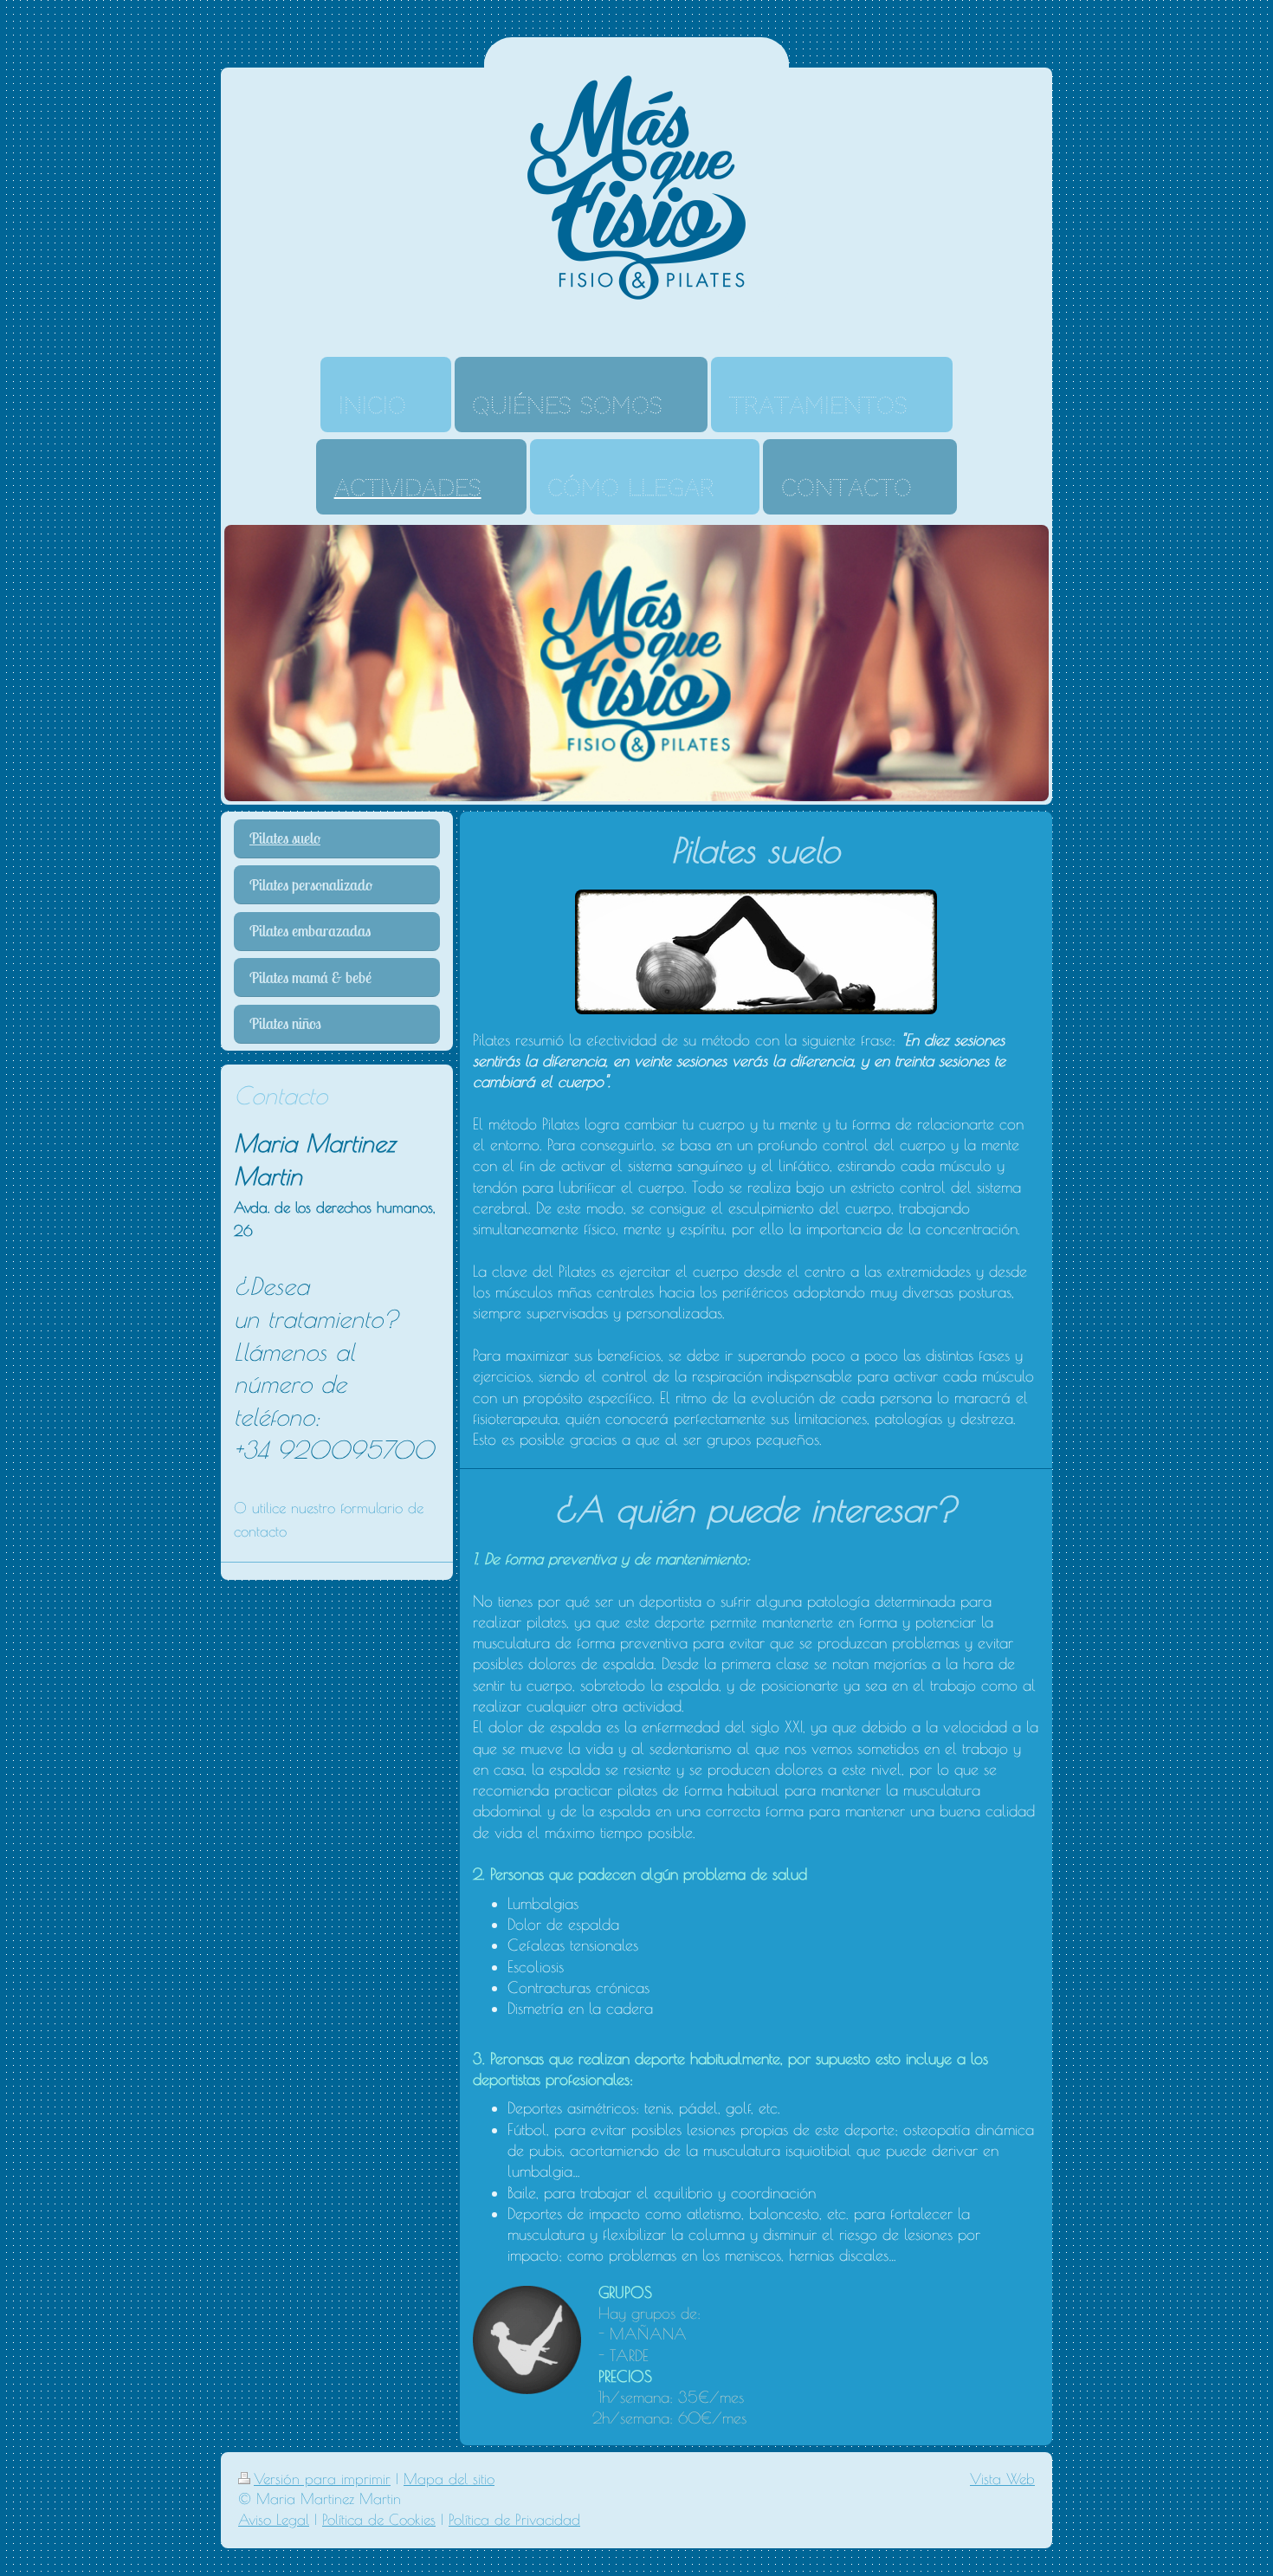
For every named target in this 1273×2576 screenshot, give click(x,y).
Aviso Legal (274, 2520)
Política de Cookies (379, 2520)
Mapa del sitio (449, 2479)
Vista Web (1002, 2479)
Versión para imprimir (322, 2479)
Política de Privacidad (514, 2520)
